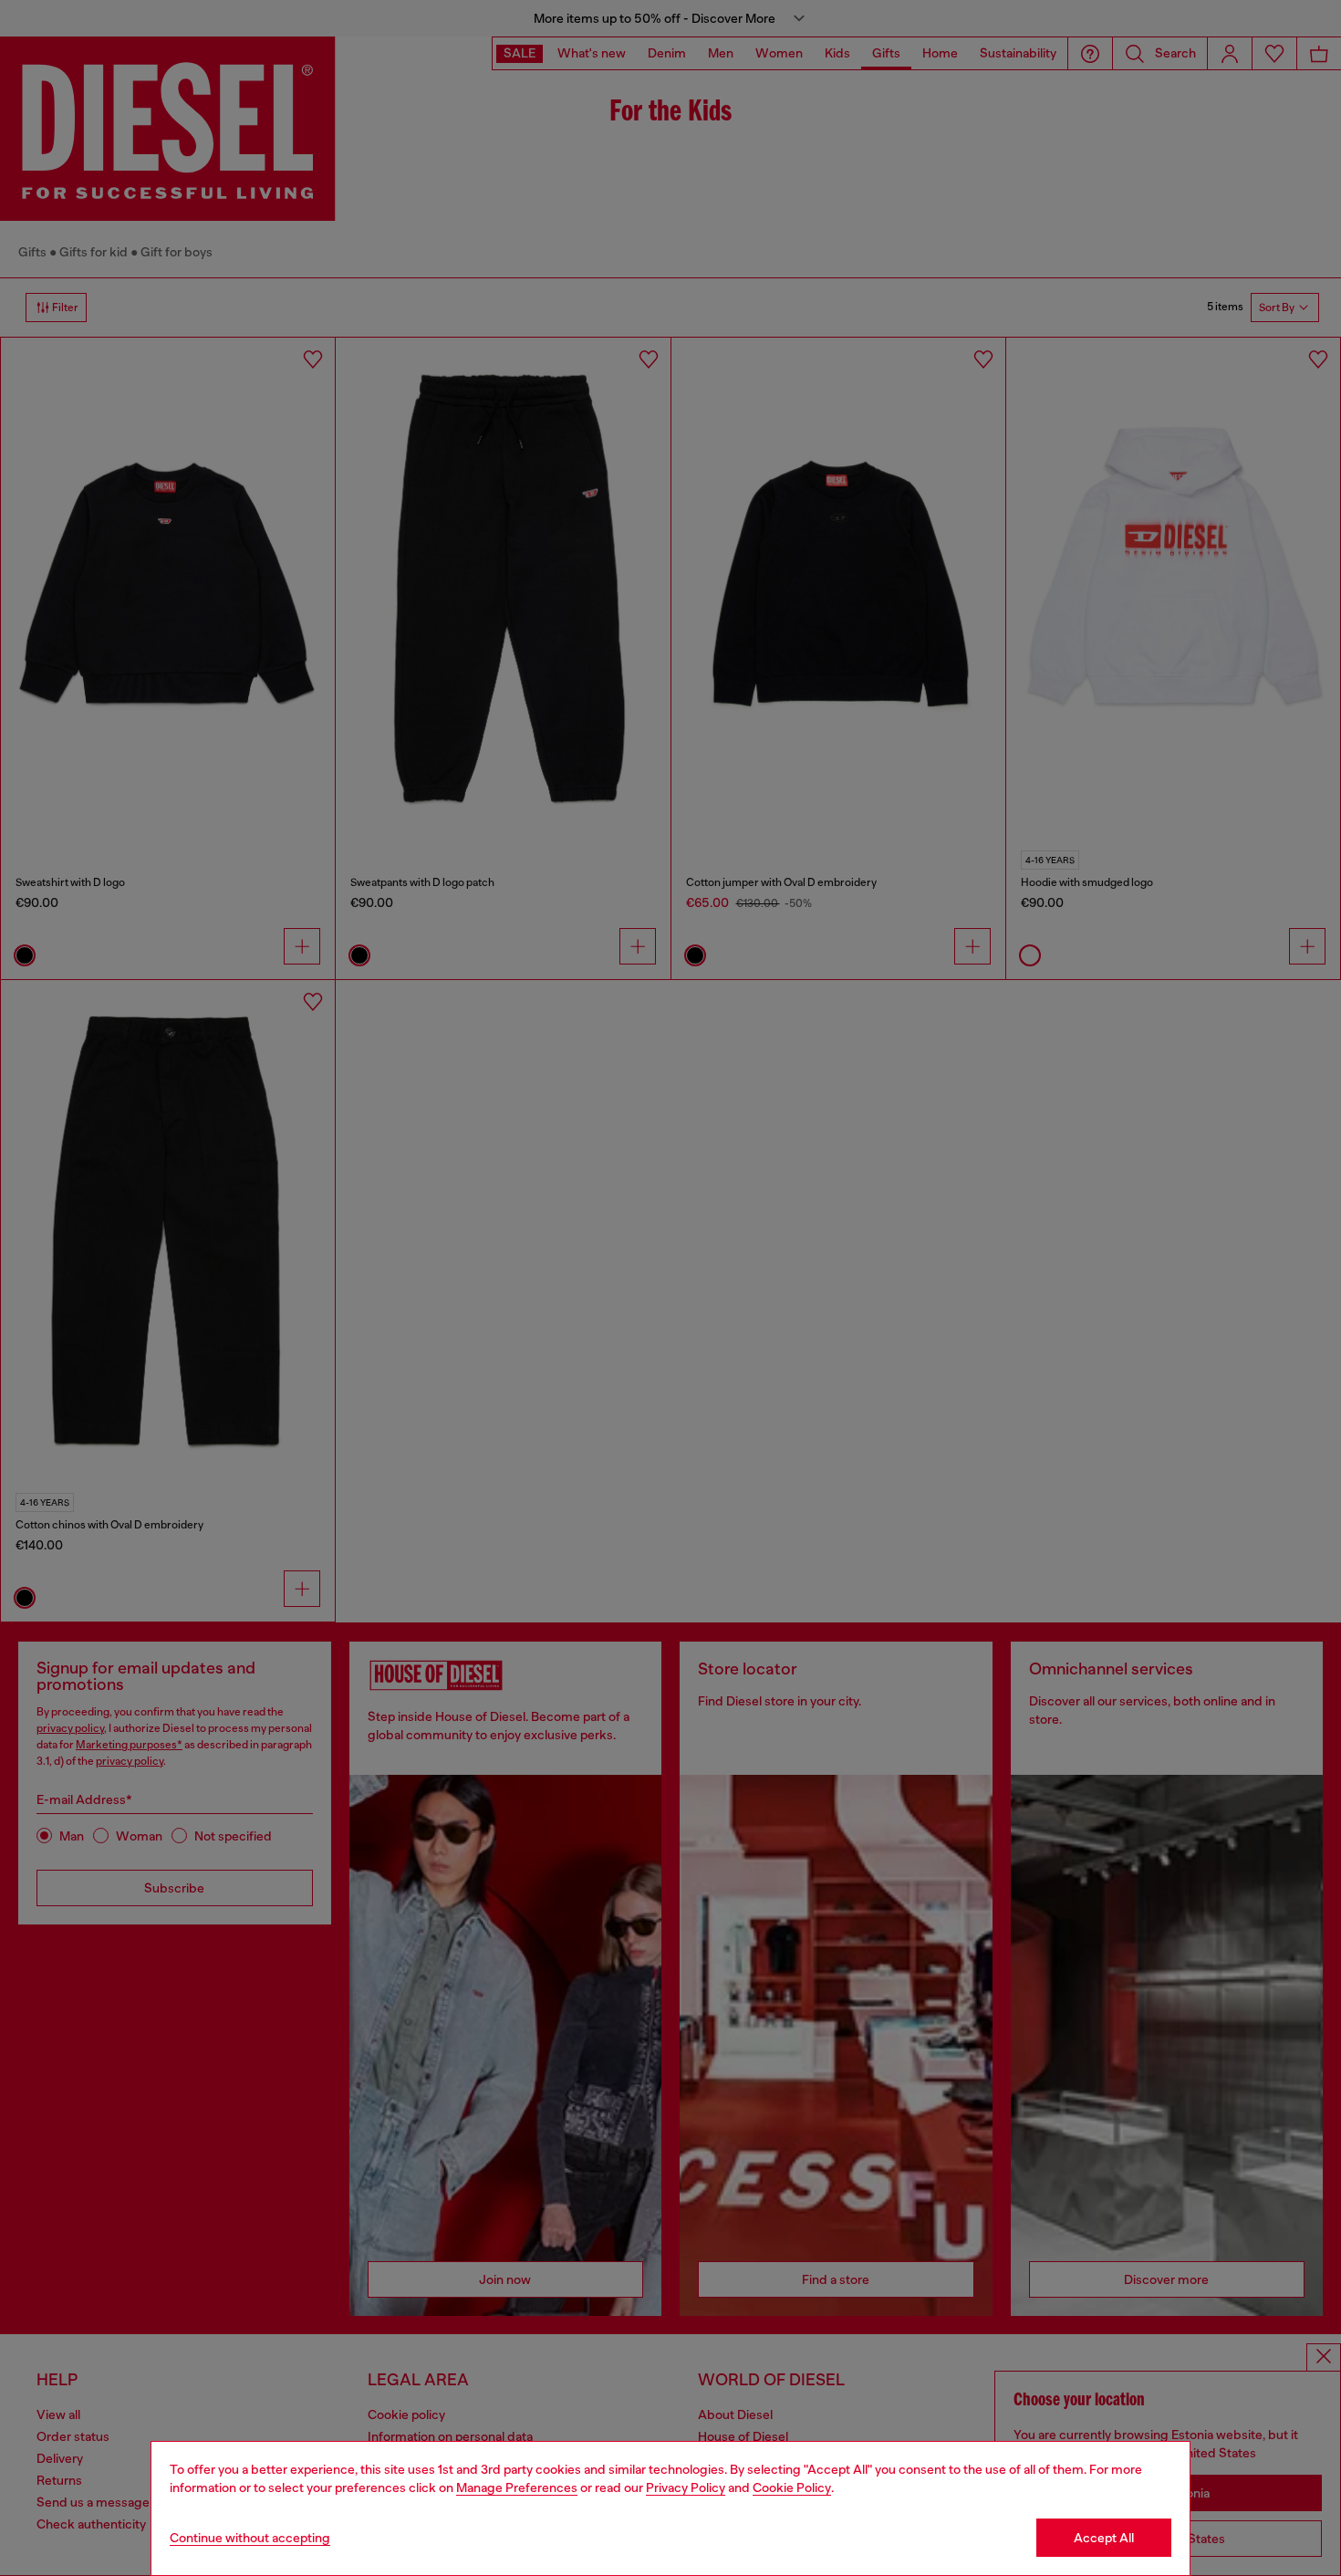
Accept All (1104, 2538)
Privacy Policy (686, 2487)
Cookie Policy (792, 2487)
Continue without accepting (250, 2538)
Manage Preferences (517, 2487)
